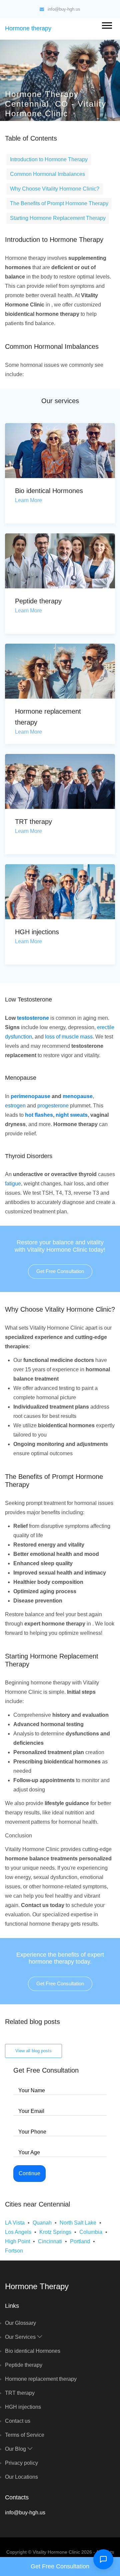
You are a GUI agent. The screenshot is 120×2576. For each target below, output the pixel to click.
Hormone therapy (28, 28)
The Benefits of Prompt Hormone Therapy (59, 203)
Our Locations (21, 2477)
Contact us (18, 2421)
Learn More (28, 500)
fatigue (13, 1184)
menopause (78, 1096)
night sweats (72, 1115)
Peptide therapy (38, 601)
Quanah (42, 2223)
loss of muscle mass (69, 1037)
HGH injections (37, 932)
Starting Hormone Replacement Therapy (58, 218)
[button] (106, 24)
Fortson (14, 2251)
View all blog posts (33, 2051)
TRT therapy (33, 822)
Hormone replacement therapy (41, 2379)
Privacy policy (21, 2463)
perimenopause (30, 1096)
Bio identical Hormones (49, 491)
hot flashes (39, 1115)
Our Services (21, 2337)
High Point (17, 2241)
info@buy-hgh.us (64, 9)
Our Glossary (20, 2323)
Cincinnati (50, 2241)
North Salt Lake (78, 2223)
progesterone (53, 1106)
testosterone (33, 1018)
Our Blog (16, 2449)
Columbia (91, 2232)
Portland (80, 2241)
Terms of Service (25, 2435)
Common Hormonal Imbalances (47, 174)
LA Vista (15, 2223)
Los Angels (18, 2232)
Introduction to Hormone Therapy (49, 159)
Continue (29, 2173)
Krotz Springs (55, 2232)
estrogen (15, 1106)
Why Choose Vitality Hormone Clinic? (55, 189)
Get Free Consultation (60, 1271)
